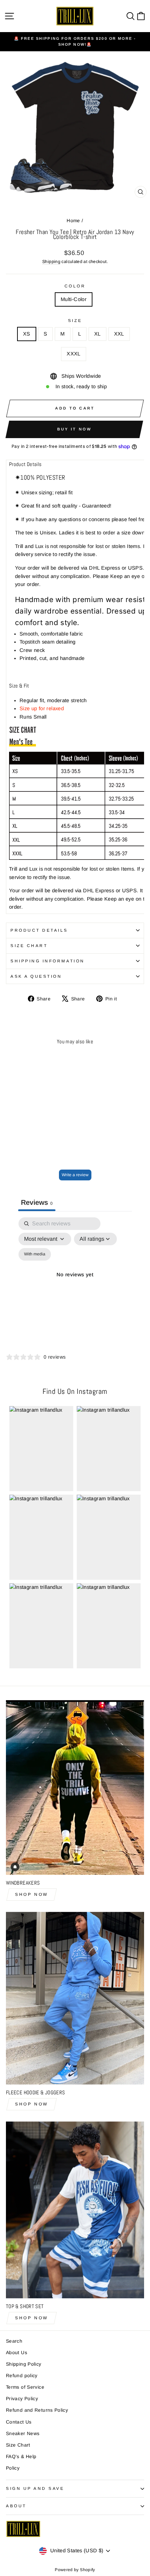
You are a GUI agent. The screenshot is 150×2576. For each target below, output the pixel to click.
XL (97, 334)
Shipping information (48, 961)
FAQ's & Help (21, 2457)
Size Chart (29, 945)
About (16, 2506)
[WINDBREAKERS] (75, 1788)
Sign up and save (35, 2488)
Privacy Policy (22, 2399)
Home (73, 221)
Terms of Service (25, 2387)
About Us (17, 2353)
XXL (119, 334)
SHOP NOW (32, 1894)
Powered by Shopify (75, 2570)
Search (14, 2341)
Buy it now (74, 429)
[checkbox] (35, 1254)
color (75, 286)
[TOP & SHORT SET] (75, 2210)
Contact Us (19, 2422)
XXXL (73, 354)
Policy (13, 2468)
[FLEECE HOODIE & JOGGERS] (75, 1998)
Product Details (39, 930)
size (75, 320)
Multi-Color (74, 299)
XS (27, 334)
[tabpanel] (75, 1283)
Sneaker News (23, 2434)
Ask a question (36, 976)
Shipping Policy (24, 2364)
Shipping (51, 262)
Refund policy (22, 2376)
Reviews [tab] (37, 1202)
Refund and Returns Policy (37, 2410)
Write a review (75, 1175)
